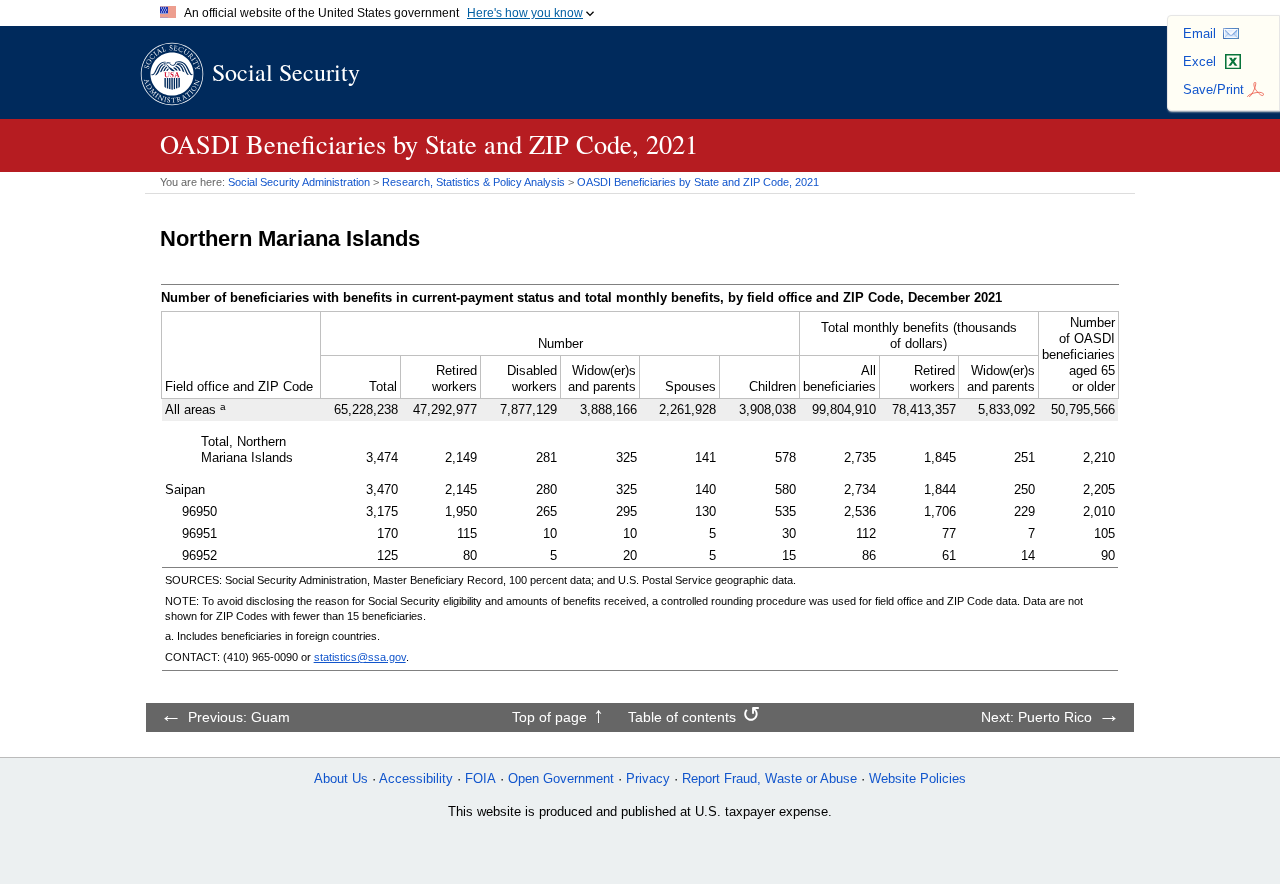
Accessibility (416, 778)
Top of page (549, 717)
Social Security (286, 72)
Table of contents (682, 717)
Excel (1199, 61)
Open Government (561, 778)
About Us (341, 778)
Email (1199, 33)
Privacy (648, 778)
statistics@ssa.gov (360, 657)
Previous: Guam (239, 717)
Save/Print (1213, 89)
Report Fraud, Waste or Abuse (769, 778)
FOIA (480, 778)
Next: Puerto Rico (1036, 717)
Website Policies (917, 778)
